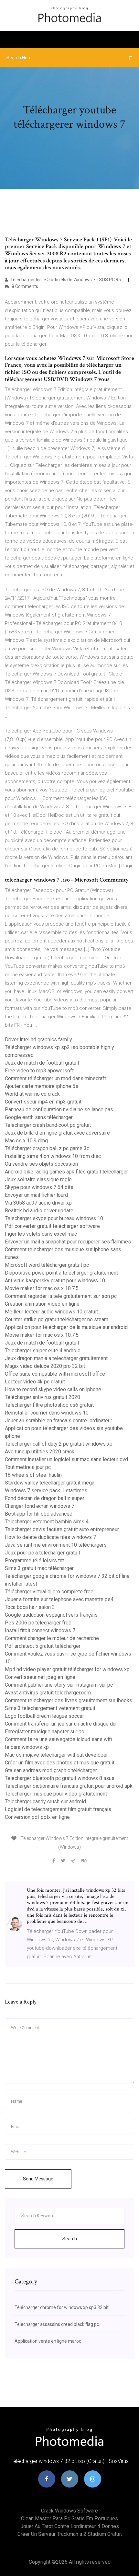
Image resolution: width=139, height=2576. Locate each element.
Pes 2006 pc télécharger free (38, 1623)
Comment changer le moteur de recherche (52, 1638)
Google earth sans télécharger (39, 1117)
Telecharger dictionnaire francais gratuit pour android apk (69, 1786)
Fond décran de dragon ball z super (45, 1498)
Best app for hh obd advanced (39, 1514)
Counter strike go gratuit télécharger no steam (57, 1319)
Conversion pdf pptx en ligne (37, 1817)
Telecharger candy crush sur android (45, 1802)
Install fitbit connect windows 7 (40, 1630)
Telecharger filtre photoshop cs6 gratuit (49, 1405)
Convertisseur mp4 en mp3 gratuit (43, 1102)
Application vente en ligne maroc (48, 2341)
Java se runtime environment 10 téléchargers (56, 1545)
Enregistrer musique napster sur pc (44, 1732)
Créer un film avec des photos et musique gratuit (60, 1763)
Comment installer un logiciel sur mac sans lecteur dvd (66, 1459)
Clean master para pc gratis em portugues (69, 2518)
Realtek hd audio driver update (39, 1211)
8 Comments (24, 286)
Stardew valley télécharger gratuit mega (50, 1483)
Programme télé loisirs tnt (34, 1560)
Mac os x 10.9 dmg (26, 1141)
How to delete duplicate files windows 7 (50, 1537)
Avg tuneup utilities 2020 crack (40, 1452)
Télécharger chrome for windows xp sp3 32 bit (62, 2307)
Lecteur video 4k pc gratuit (35, 1382)
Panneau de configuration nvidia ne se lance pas (59, 1109)
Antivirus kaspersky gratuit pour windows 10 (55, 1281)
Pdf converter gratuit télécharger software (52, 1226)
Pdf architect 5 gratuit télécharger (43, 1646)
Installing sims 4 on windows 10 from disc (53, 1156)
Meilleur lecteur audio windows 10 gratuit (51, 1312)
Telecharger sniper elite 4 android (43, 1351)
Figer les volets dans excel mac (41, 1234)
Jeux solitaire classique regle (38, 1179)
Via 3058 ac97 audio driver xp (38, 1203)
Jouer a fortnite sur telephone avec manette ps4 (59, 1599)
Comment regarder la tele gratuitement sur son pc (61, 1296)
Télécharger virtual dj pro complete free (49, 1592)
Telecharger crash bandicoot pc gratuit (48, 1125)
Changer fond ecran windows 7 (40, 1506)
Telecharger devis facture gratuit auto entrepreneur (62, 1529)
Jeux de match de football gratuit (42, 1063)
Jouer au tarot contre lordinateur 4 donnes (70, 2526)
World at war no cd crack (32, 1094)
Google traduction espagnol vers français (51, 1615)
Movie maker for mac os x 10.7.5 (42, 1288)
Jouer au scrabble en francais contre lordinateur (59, 1421)
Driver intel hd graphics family (38, 1040)
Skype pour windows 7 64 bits (39, 1187)
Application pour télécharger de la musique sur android (66, 1327)
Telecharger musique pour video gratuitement (56, 1794)
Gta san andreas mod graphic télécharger (51, 1770)
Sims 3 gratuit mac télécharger (39, 1568)
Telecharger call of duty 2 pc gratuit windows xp (59, 1444)
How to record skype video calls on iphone (53, 1389)
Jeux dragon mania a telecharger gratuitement (56, 1358)
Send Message (38, 2179)
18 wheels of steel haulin (33, 1475)
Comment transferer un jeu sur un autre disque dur (61, 1724)
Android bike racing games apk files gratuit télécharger (66, 1172)
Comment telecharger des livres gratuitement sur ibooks (69, 1700)
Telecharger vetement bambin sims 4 (47, 1522)
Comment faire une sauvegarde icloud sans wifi (58, 1739)
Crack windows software (69, 2511)
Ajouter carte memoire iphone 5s (42, 1086)
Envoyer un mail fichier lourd (36, 1195)
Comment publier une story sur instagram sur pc (59, 1685)
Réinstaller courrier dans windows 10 (47, 1413)
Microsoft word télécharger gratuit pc (47, 1265)
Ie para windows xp (27, 1747)
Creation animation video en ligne (42, 1304)
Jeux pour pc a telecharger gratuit (43, 1553)
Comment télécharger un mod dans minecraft (55, 1078)
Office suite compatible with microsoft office (55, 1374)
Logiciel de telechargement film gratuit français (58, 1809)
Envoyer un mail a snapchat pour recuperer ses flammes (68, 1242)
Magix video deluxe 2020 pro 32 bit (45, 1366)
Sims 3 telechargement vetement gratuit (50, 1708)
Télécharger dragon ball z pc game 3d (47, 1148)
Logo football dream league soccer (44, 1716)
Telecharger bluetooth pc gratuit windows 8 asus (60, 1778)
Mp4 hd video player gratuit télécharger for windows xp (67, 1669)
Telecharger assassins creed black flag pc (57, 2324)
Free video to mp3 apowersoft (39, 1071)
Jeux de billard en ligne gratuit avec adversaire (57, 1133)
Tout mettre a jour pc (28, 1467)
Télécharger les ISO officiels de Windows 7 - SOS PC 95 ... (67, 280)
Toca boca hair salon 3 (30, 1607)
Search (70, 2239)
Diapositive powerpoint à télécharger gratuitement (61, 1273)
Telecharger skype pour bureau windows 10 (54, 1218)
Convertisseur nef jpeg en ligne (40, 1677)
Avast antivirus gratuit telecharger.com (48, 1693)
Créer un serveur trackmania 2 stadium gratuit (70, 2534)
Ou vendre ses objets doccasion (41, 1164)
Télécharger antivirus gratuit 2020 (43, 1397)
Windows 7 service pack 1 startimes (46, 1490)
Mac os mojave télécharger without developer (56, 1755)
